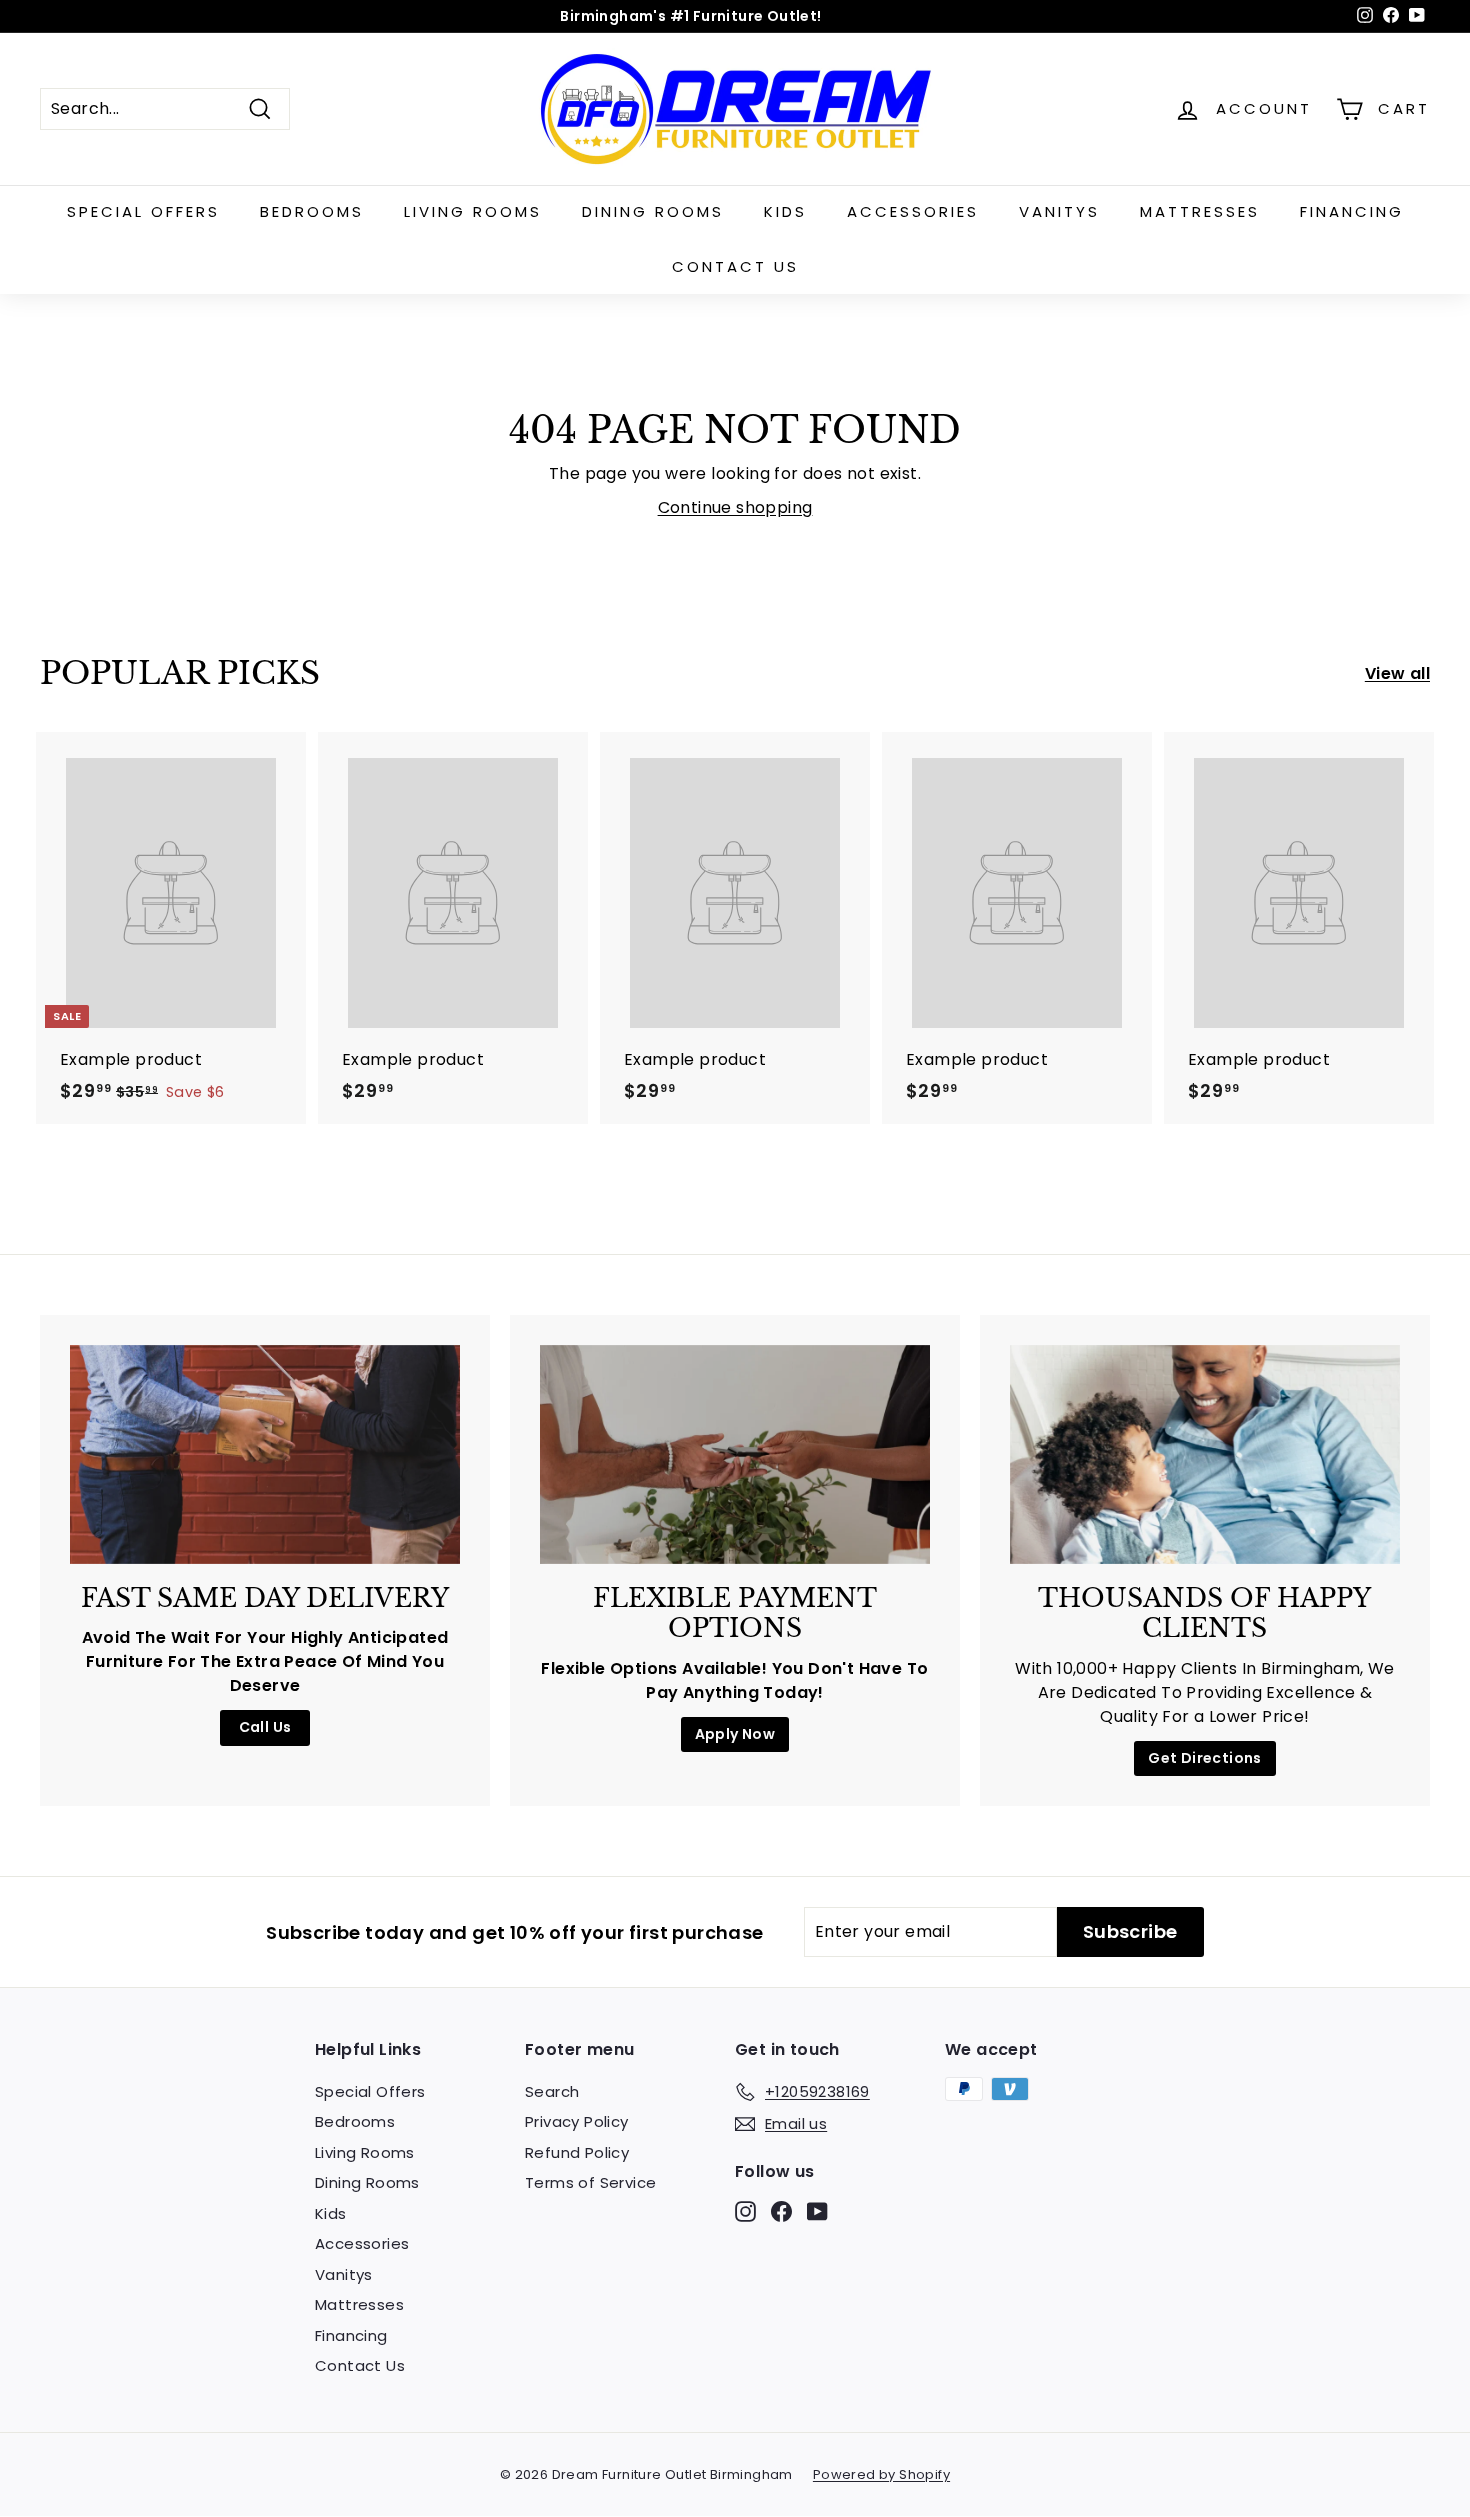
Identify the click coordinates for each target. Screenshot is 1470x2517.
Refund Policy (577, 2152)
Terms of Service (590, 2182)
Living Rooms (473, 211)
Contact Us (735, 266)
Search (552, 2091)
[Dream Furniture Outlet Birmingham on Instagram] (745, 2210)
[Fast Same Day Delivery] (265, 1454)
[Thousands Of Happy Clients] (1205, 1454)
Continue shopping (735, 507)
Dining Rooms (653, 211)
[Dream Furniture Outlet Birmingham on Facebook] (781, 2210)
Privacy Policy (577, 2121)
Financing (1352, 211)
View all (1397, 673)
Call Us (265, 1727)
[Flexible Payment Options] (735, 1454)
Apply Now (735, 1734)
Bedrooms (312, 211)
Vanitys (1059, 211)
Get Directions (1205, 1758)
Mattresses (1200, 211)
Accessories (913, 211)
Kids (785, 211)
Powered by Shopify (881, 2474)
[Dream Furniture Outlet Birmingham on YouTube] (817, 2210)
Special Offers (143, 211)
